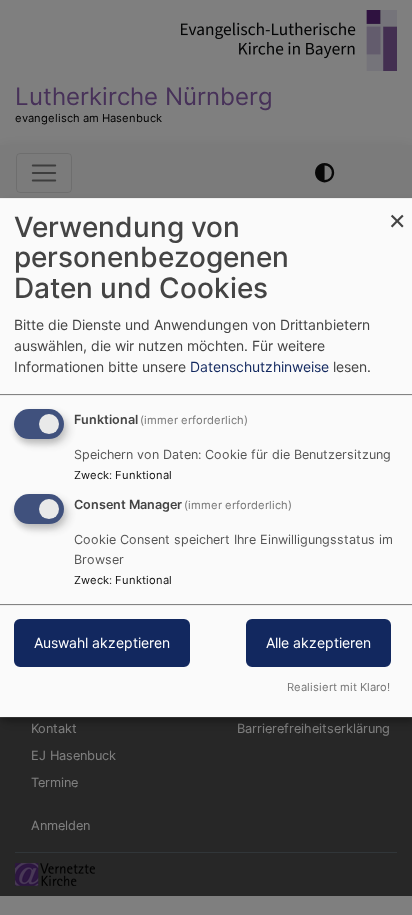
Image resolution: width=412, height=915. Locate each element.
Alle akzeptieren (318, 643)
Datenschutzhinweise (259, 366)
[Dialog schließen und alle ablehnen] (397, 210)
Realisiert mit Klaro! (338, 687)
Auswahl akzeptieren (102, 643)
